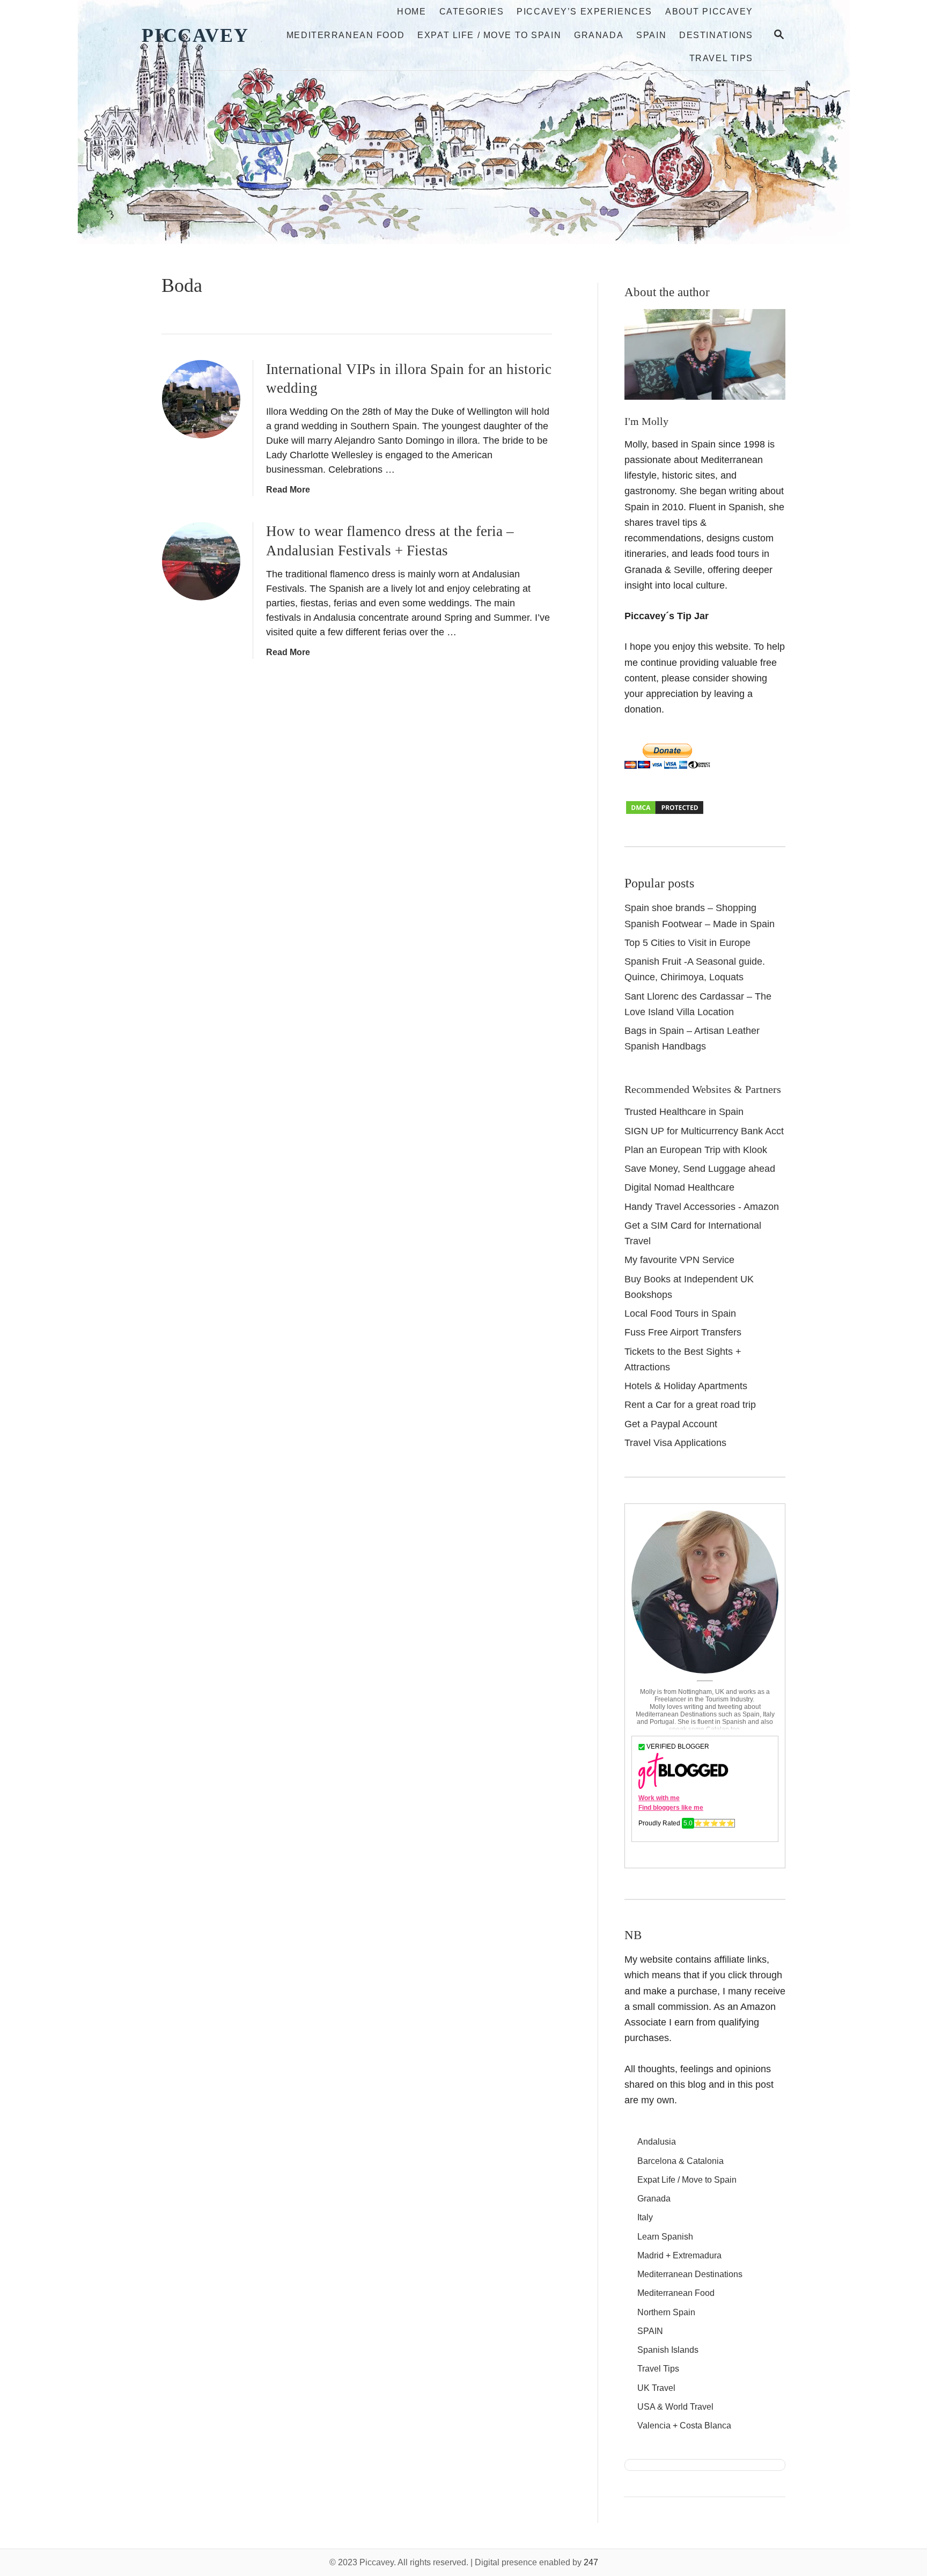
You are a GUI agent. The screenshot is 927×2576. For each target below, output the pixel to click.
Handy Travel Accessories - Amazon (702, 1207)
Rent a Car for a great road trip (690, 1405)
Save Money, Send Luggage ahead (700, 1169)
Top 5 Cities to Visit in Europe (687, 943)
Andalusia (657, 2142)
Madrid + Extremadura (679, 2255)
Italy (645, 2217)
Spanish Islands (668, 2350)
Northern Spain (666, 2312)
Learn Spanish (665, 2237)
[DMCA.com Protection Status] (665, 812)
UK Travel (656, 2388)
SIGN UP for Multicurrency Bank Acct (704, 1131)
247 (591, 2562)
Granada (654, 2199)
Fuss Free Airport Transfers (683, 1332)
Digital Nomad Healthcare (679, 1187)
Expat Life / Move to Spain (687, 2180)
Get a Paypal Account (671, 1424)
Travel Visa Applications (675, 1443)
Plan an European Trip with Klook (696, 1150)
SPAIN (650, 2331)
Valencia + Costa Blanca (684, 2425)
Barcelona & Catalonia (680, 2161)
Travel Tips (658, 2369)
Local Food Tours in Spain (680, 1313)
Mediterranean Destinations (690, 2274)
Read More (288, 490)
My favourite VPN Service (679, 1260)
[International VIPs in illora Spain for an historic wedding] (201, 399)
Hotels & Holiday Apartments (686, 1386)
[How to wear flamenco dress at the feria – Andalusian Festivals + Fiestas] (201, 561)
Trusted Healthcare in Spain (684, 1112)
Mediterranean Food (676, 2293)
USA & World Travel (675, 2407)
